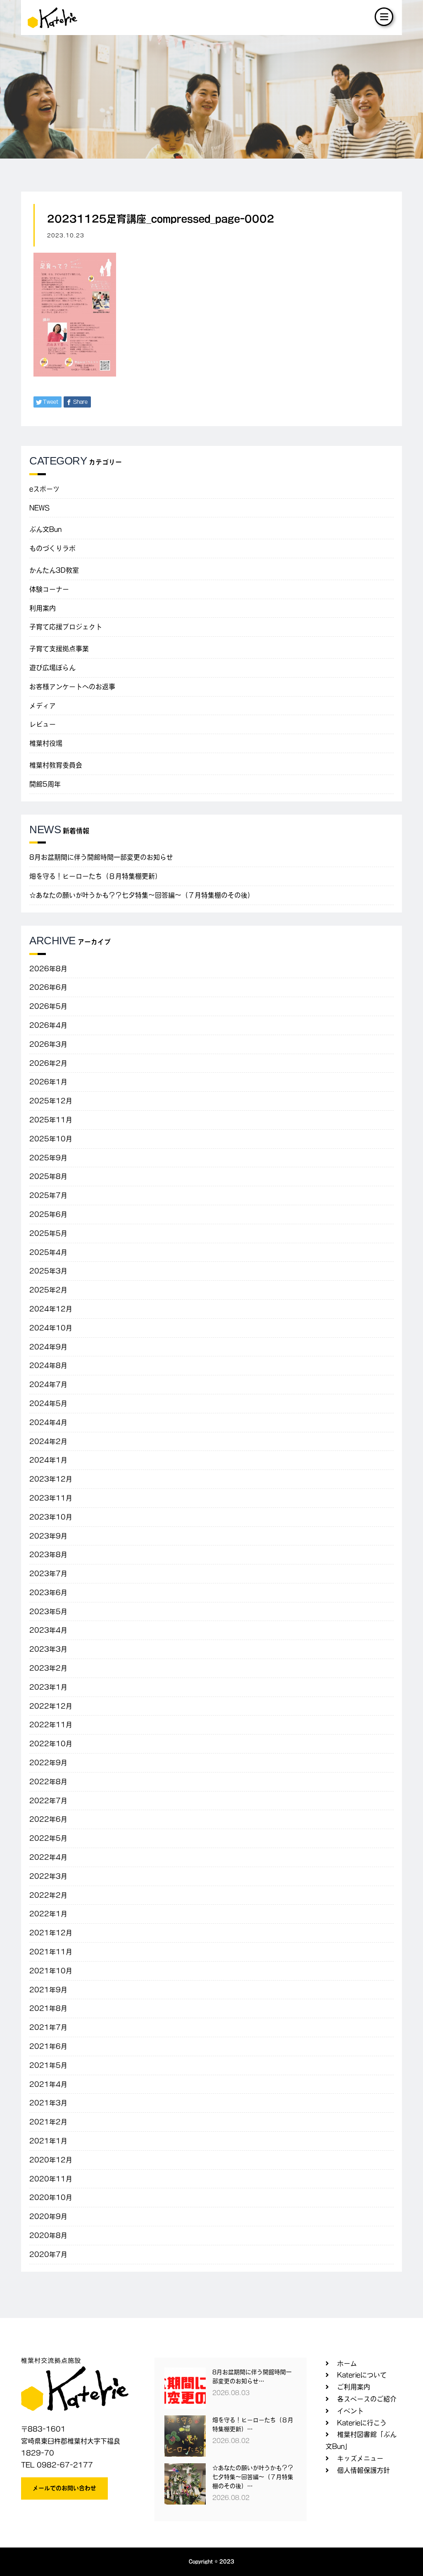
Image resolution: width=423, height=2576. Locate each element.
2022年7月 (48, 1801)
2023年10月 (51, 1517)
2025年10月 (51, 1139)
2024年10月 (51, 1328)
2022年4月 (48, 1857)
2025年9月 (48, 1158)
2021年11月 (51, 1952)
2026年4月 (48, 1025)
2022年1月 (48, 1914)
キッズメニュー (360, 2458)
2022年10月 (51, 1744)
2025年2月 (48, 1290)
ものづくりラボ (52, 548)
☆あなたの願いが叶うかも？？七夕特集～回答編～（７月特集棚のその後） (142, 895)
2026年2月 (48, 1063)
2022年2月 (48, 1895)
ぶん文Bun (45, 529)
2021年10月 (51, 1971)
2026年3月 (48, 1044)
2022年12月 (51, 1706)
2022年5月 (48, 1838)
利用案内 (43, 608)
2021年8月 (48, 2008)
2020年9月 (48, 2216)
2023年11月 (51, 1498)
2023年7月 (48, 1574)
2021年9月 (48, 1990)
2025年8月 (48, 1176)
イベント (350, 2411)
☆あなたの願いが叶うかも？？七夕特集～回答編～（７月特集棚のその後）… (253, 2477)
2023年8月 (48, 1555)
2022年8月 (48, 1782)
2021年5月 (48, 2065)
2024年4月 (48, 1422)
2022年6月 (48, 1819)
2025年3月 (48, 1271)
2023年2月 (48, 1668)
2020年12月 (51, 2160)
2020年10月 (51, 2197)
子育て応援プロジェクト (66, 627)
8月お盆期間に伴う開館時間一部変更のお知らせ (101, 857)
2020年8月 (48, 2235)
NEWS (39, 508)
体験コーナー (49, 589)
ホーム (347, 2363)
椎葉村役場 (46, 743)
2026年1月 (48, 1082)
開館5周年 (45, 784)
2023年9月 (48, 1536)
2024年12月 (51, 1309)
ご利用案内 (354, 2387)
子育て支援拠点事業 (59, 649)
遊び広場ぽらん (52, 668)
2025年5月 (48, 1233)
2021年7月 (48, 2027)
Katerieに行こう (362, 2423)
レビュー (43, 724)
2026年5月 (48, 1006)
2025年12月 (51, 1101)
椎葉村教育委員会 (56, 765)
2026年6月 (48, 987)
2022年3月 (48, 1876)
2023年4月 (48, 1630)
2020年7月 (48, 2254)
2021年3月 (48, 2103)
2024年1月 (48, 1460)
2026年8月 (48, 969)
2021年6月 (48, 2046)
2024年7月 (48, 1384)
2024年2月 (48, 1441)
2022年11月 (51, 1725)
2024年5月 (48, 1403)
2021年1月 (48, 2141)
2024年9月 (48, 1347)
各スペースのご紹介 (367, 2399)
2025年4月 (48, 1252)
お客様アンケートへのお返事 (72, 687)
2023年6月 (48, 1593)
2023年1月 (48, 1687)
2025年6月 (48, 1214)
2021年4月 (48, 2084)
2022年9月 (48, 1763)
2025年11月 (51, 1120)
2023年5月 (48, 1611)
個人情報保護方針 (364, 2470)
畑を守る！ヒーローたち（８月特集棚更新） (95, 876)
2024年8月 (48, 1365)
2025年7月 (48, 1195)
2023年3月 (48, 1649)
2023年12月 (51, 1479)
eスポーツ (44, 489)
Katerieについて (362, 2375)
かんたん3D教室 (54, 570)
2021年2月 (48, 2122)
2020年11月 (51, 2179)
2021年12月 (51, 1933)
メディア (43, 706)
